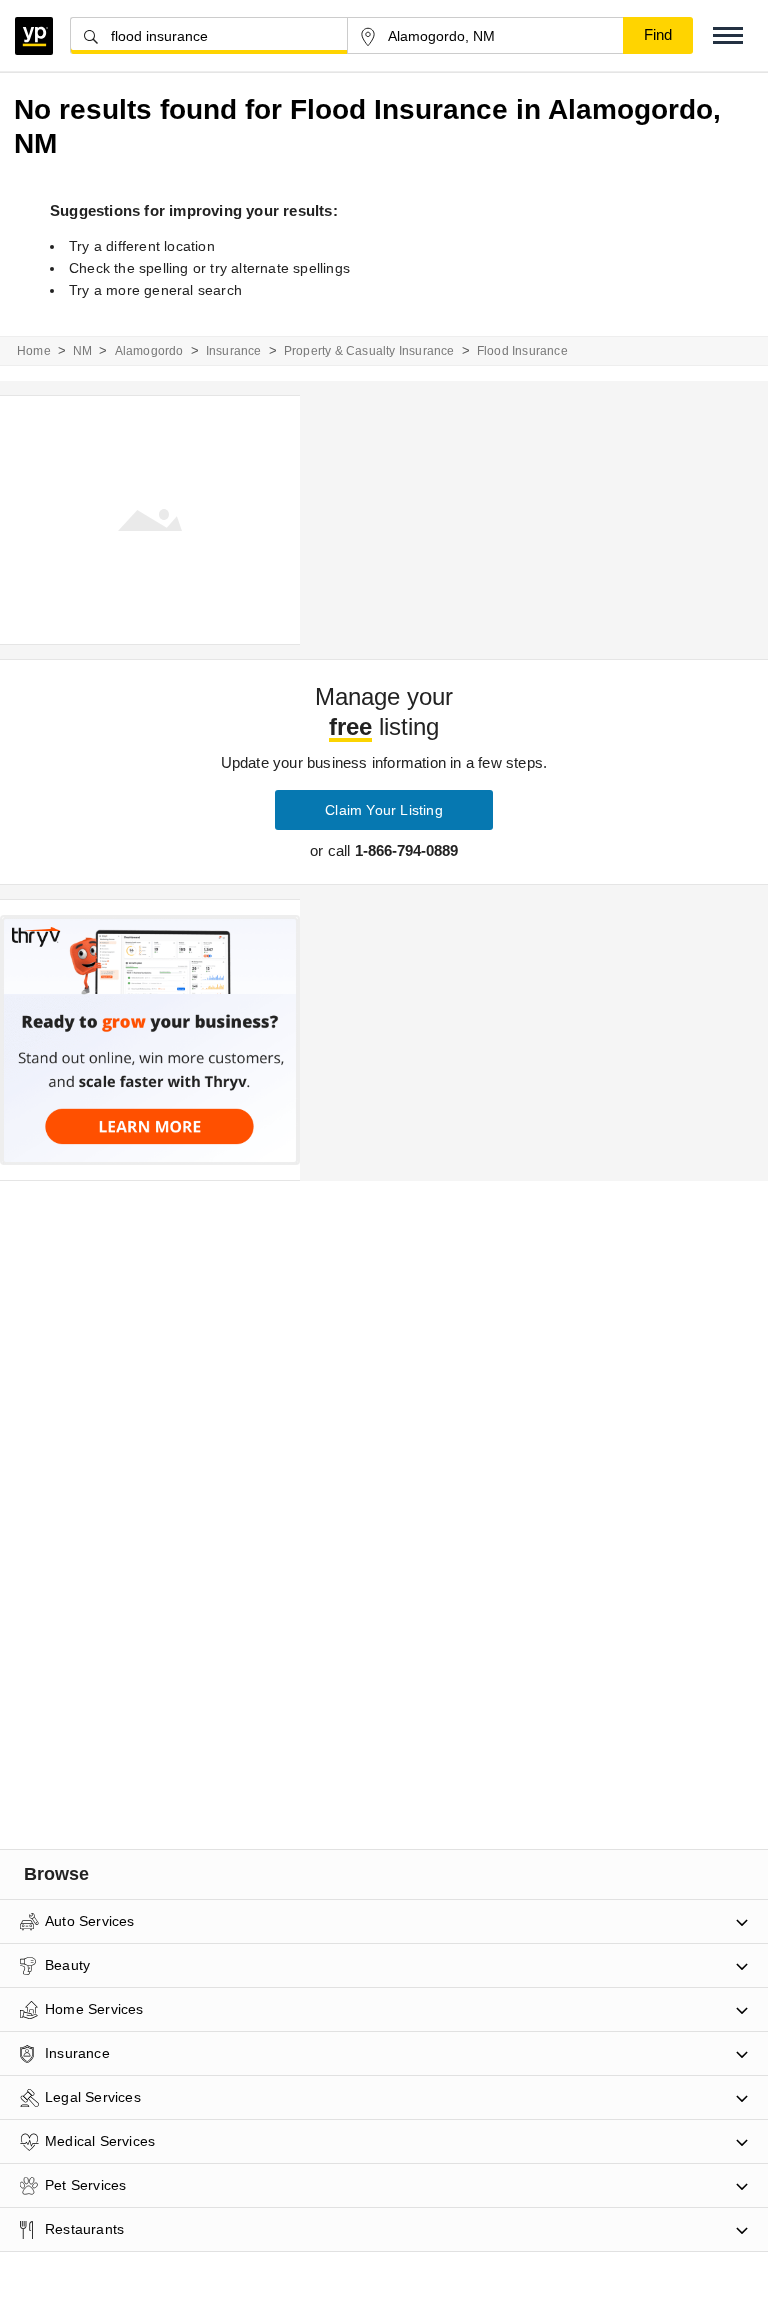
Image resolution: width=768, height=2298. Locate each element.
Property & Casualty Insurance (369, 351)
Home (34, 351)
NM (82, 351)
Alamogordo (149, 351)
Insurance (234, 351)
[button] (728, 35)
